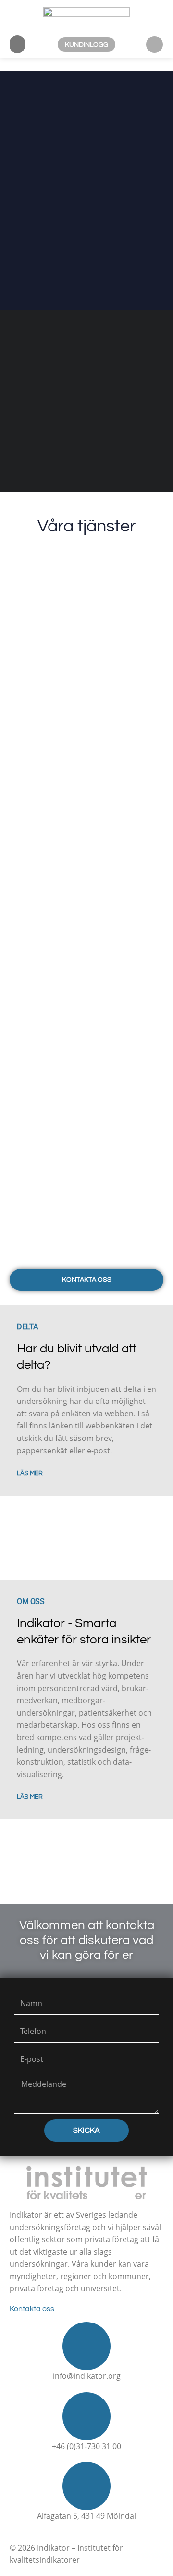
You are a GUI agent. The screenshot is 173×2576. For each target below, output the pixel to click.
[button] (17, 44)
